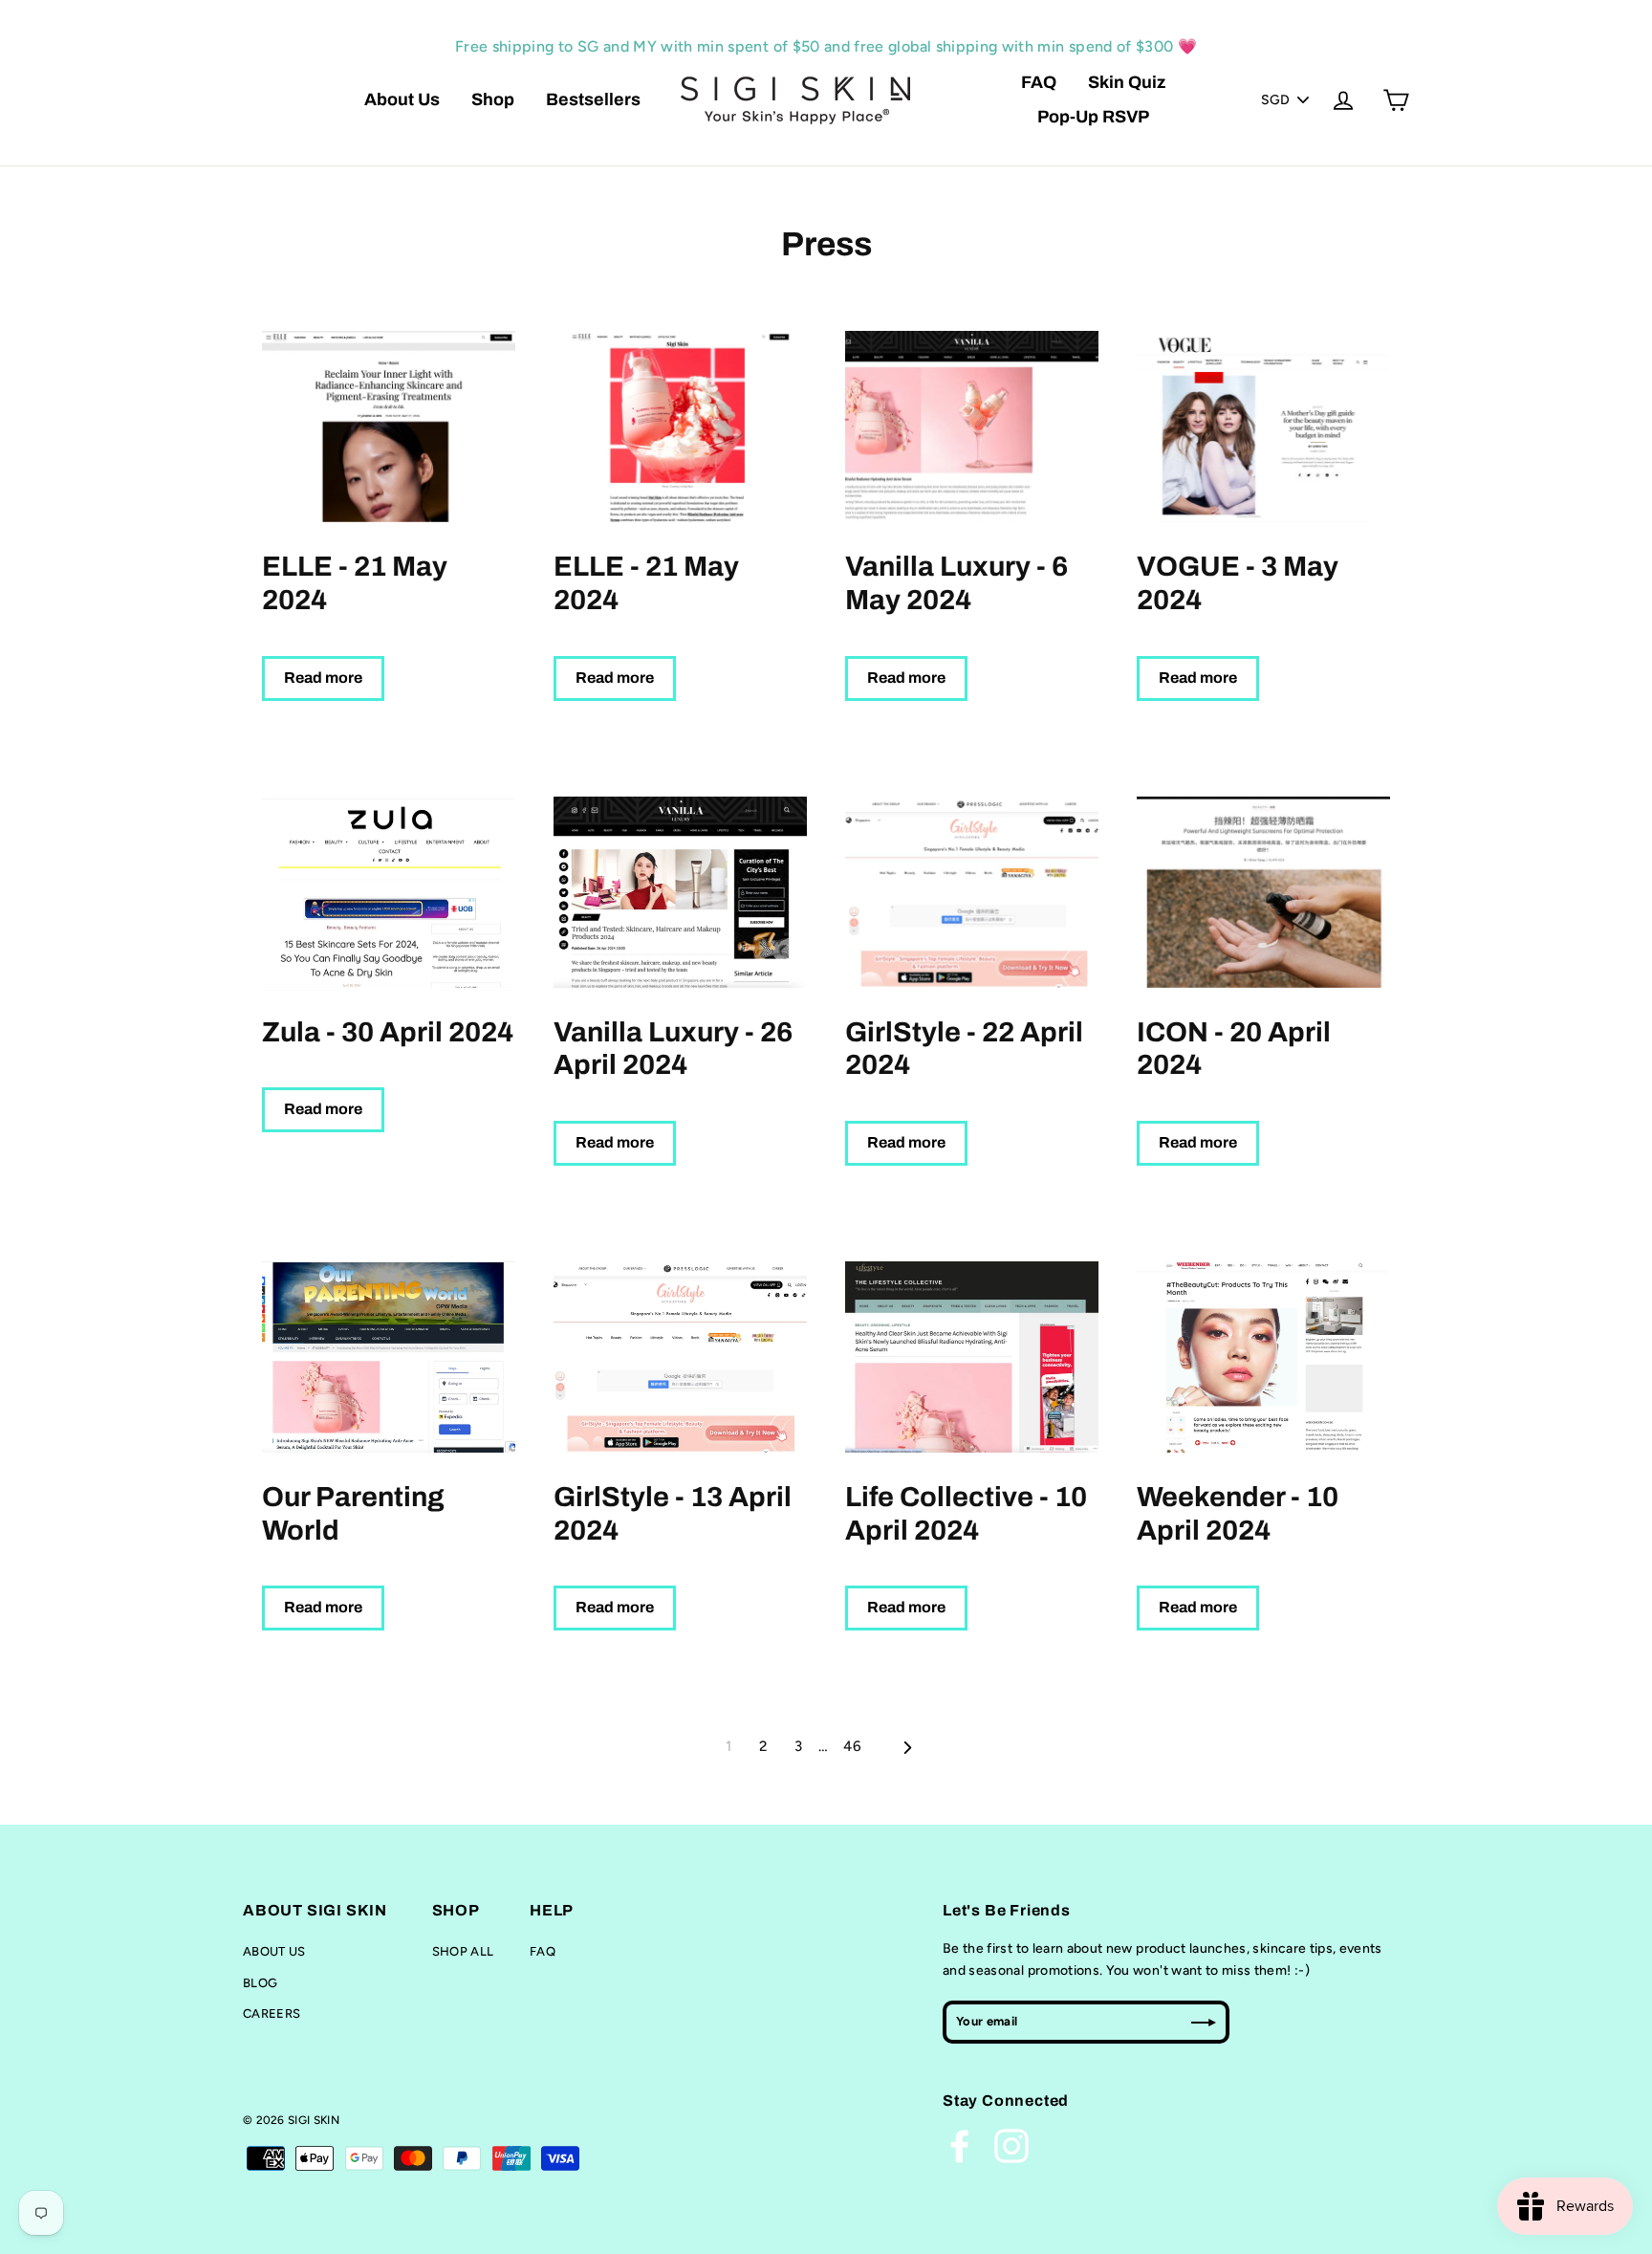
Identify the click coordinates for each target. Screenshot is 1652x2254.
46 (852, 1746)
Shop (493, 99)
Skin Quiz (1127, 82)
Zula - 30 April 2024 (388, 1032)
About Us (402, 99)
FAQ (1039, 82)
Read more (323, 678)
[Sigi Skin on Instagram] (1011, 2146)
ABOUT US (274, 1951)
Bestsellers (593, 99)
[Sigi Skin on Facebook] (960, 2146)
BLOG (260, 1983)
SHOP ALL (463, 1951)
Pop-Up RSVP (1093, 117)
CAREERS (272, 2013)
